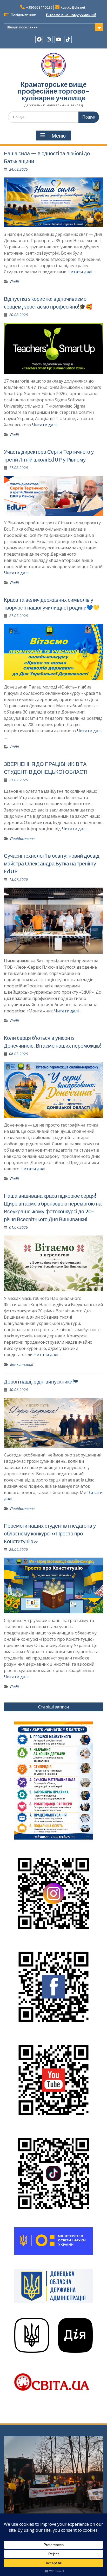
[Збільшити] (86, 1728)
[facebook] (39, 39)
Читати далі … (82, 272)
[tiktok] (68, 39)
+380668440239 (39, 7)
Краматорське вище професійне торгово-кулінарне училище (53, 91)
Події (15, 282)
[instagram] (49, 39)
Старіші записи (53, 1707)
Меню (59, 136)
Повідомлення (22, 838)
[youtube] (58, 39)
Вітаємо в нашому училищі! (71, 15)
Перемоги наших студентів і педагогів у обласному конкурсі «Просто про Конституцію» (50, 1533)
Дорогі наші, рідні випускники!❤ (41, 1382)
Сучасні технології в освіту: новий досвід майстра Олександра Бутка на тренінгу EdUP (52, 863)
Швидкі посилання (22, 27)
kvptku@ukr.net (73, 7)
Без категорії (22, 1364)
